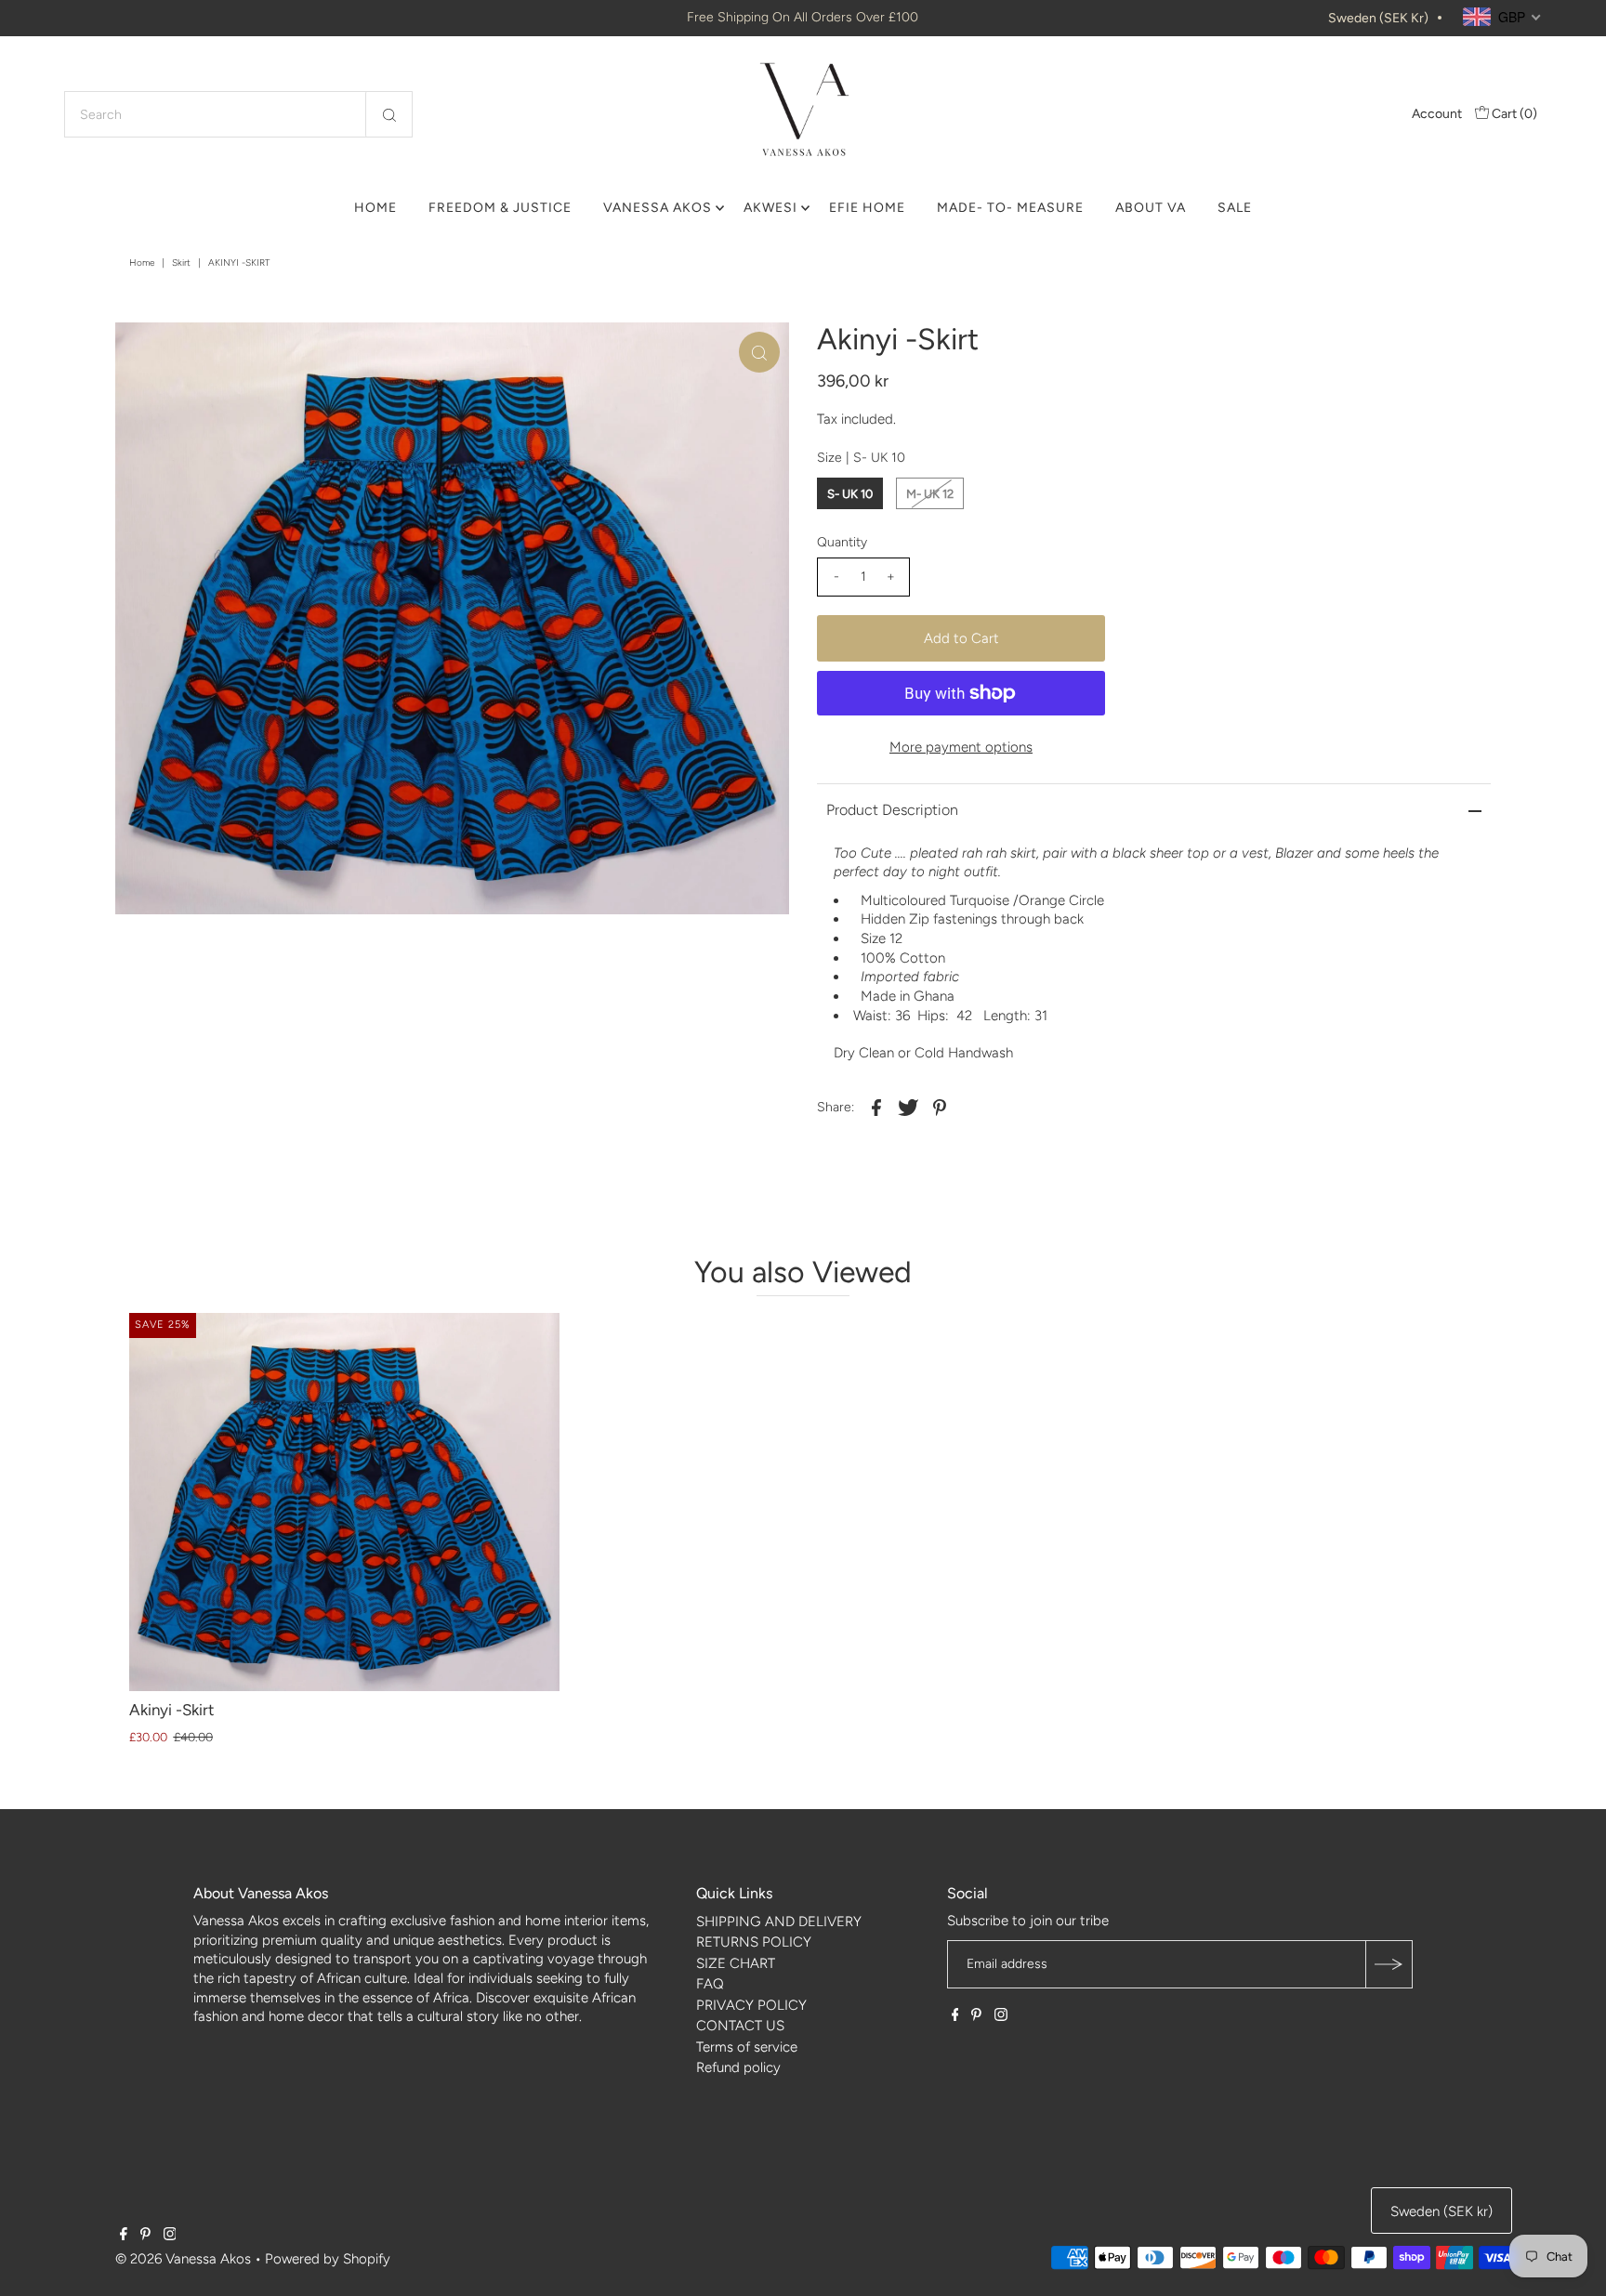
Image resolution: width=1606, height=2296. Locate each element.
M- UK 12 (930, 494)
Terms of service (747, 2047)
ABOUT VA (1151, 208)
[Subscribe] (1389, 1964)
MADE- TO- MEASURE (1010, 208)
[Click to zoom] (759, 352)
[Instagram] (1001, 2016)
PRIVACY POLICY (751, 2005)
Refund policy (738, 2067)
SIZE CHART (736, 1963)
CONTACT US (740, 2026)
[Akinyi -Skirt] (344, 1502)
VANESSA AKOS (658, 208)
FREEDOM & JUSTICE (500, 208)
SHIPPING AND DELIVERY (779, 1922)
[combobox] (238, 114)
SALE (1235, 208)
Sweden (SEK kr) (1378, 18)
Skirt (181, 262)
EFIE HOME (867, 208)
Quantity (842, 542)
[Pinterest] (976, 2016)
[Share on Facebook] (876, 1107)
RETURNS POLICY (754, 1942)
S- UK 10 (850, 494)
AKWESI (770, 208)
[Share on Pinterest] (940, 1107)
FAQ (710, 1984)
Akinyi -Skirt (171, 1710)
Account (1437, 114)
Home (142, 262)
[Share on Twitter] (908, 1107)
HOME (375, 208)
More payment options (961, 747)
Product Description (892, 810)
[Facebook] (955, 2016)
